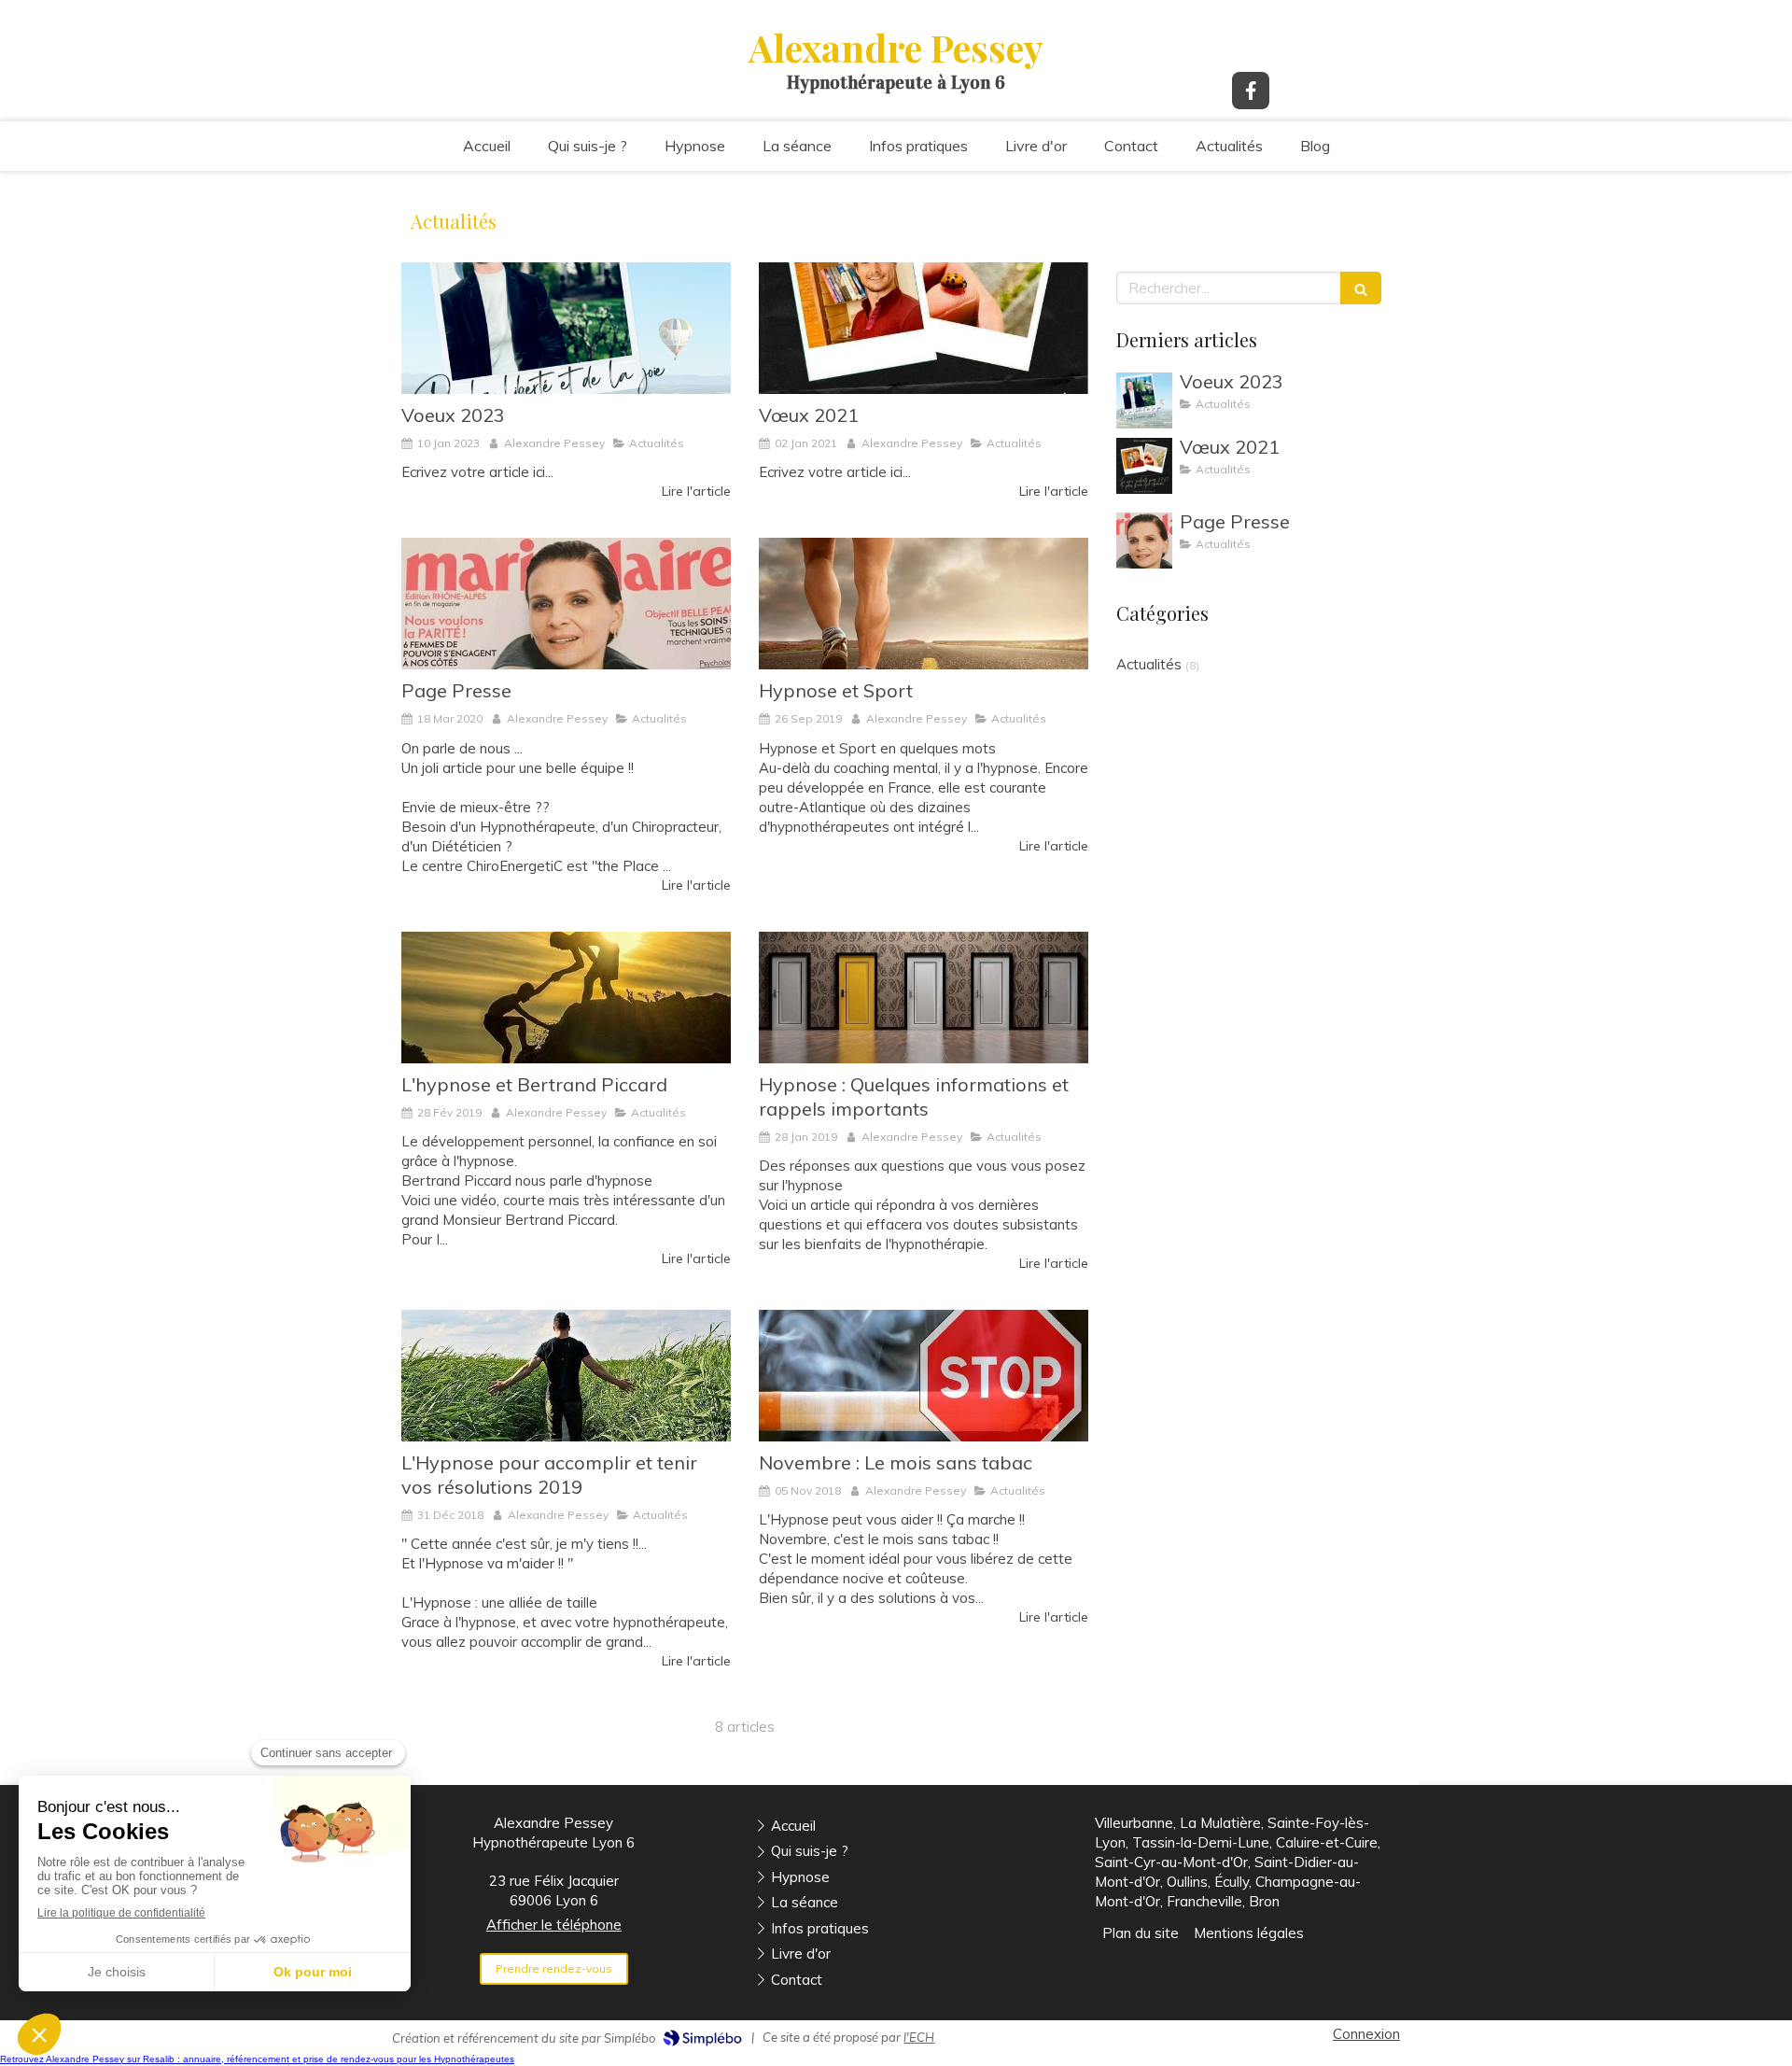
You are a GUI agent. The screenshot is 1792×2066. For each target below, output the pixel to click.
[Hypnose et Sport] (924, 604)
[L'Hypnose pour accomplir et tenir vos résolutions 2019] (566, 1376)
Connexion (1366, 2034)
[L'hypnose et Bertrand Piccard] (566, 998)
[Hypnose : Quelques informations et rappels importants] (924, 998)
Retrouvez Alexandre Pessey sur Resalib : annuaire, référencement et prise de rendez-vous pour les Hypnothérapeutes (257, 2059)
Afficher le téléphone (554, 1925)
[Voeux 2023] (566, 328)
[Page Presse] (566, 604)
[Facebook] (1251, 91)
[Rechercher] (1361, 288)
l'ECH (919, 2037)
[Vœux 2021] (924, 328)
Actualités (1149, 664)
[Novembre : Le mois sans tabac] (924, 1376)
